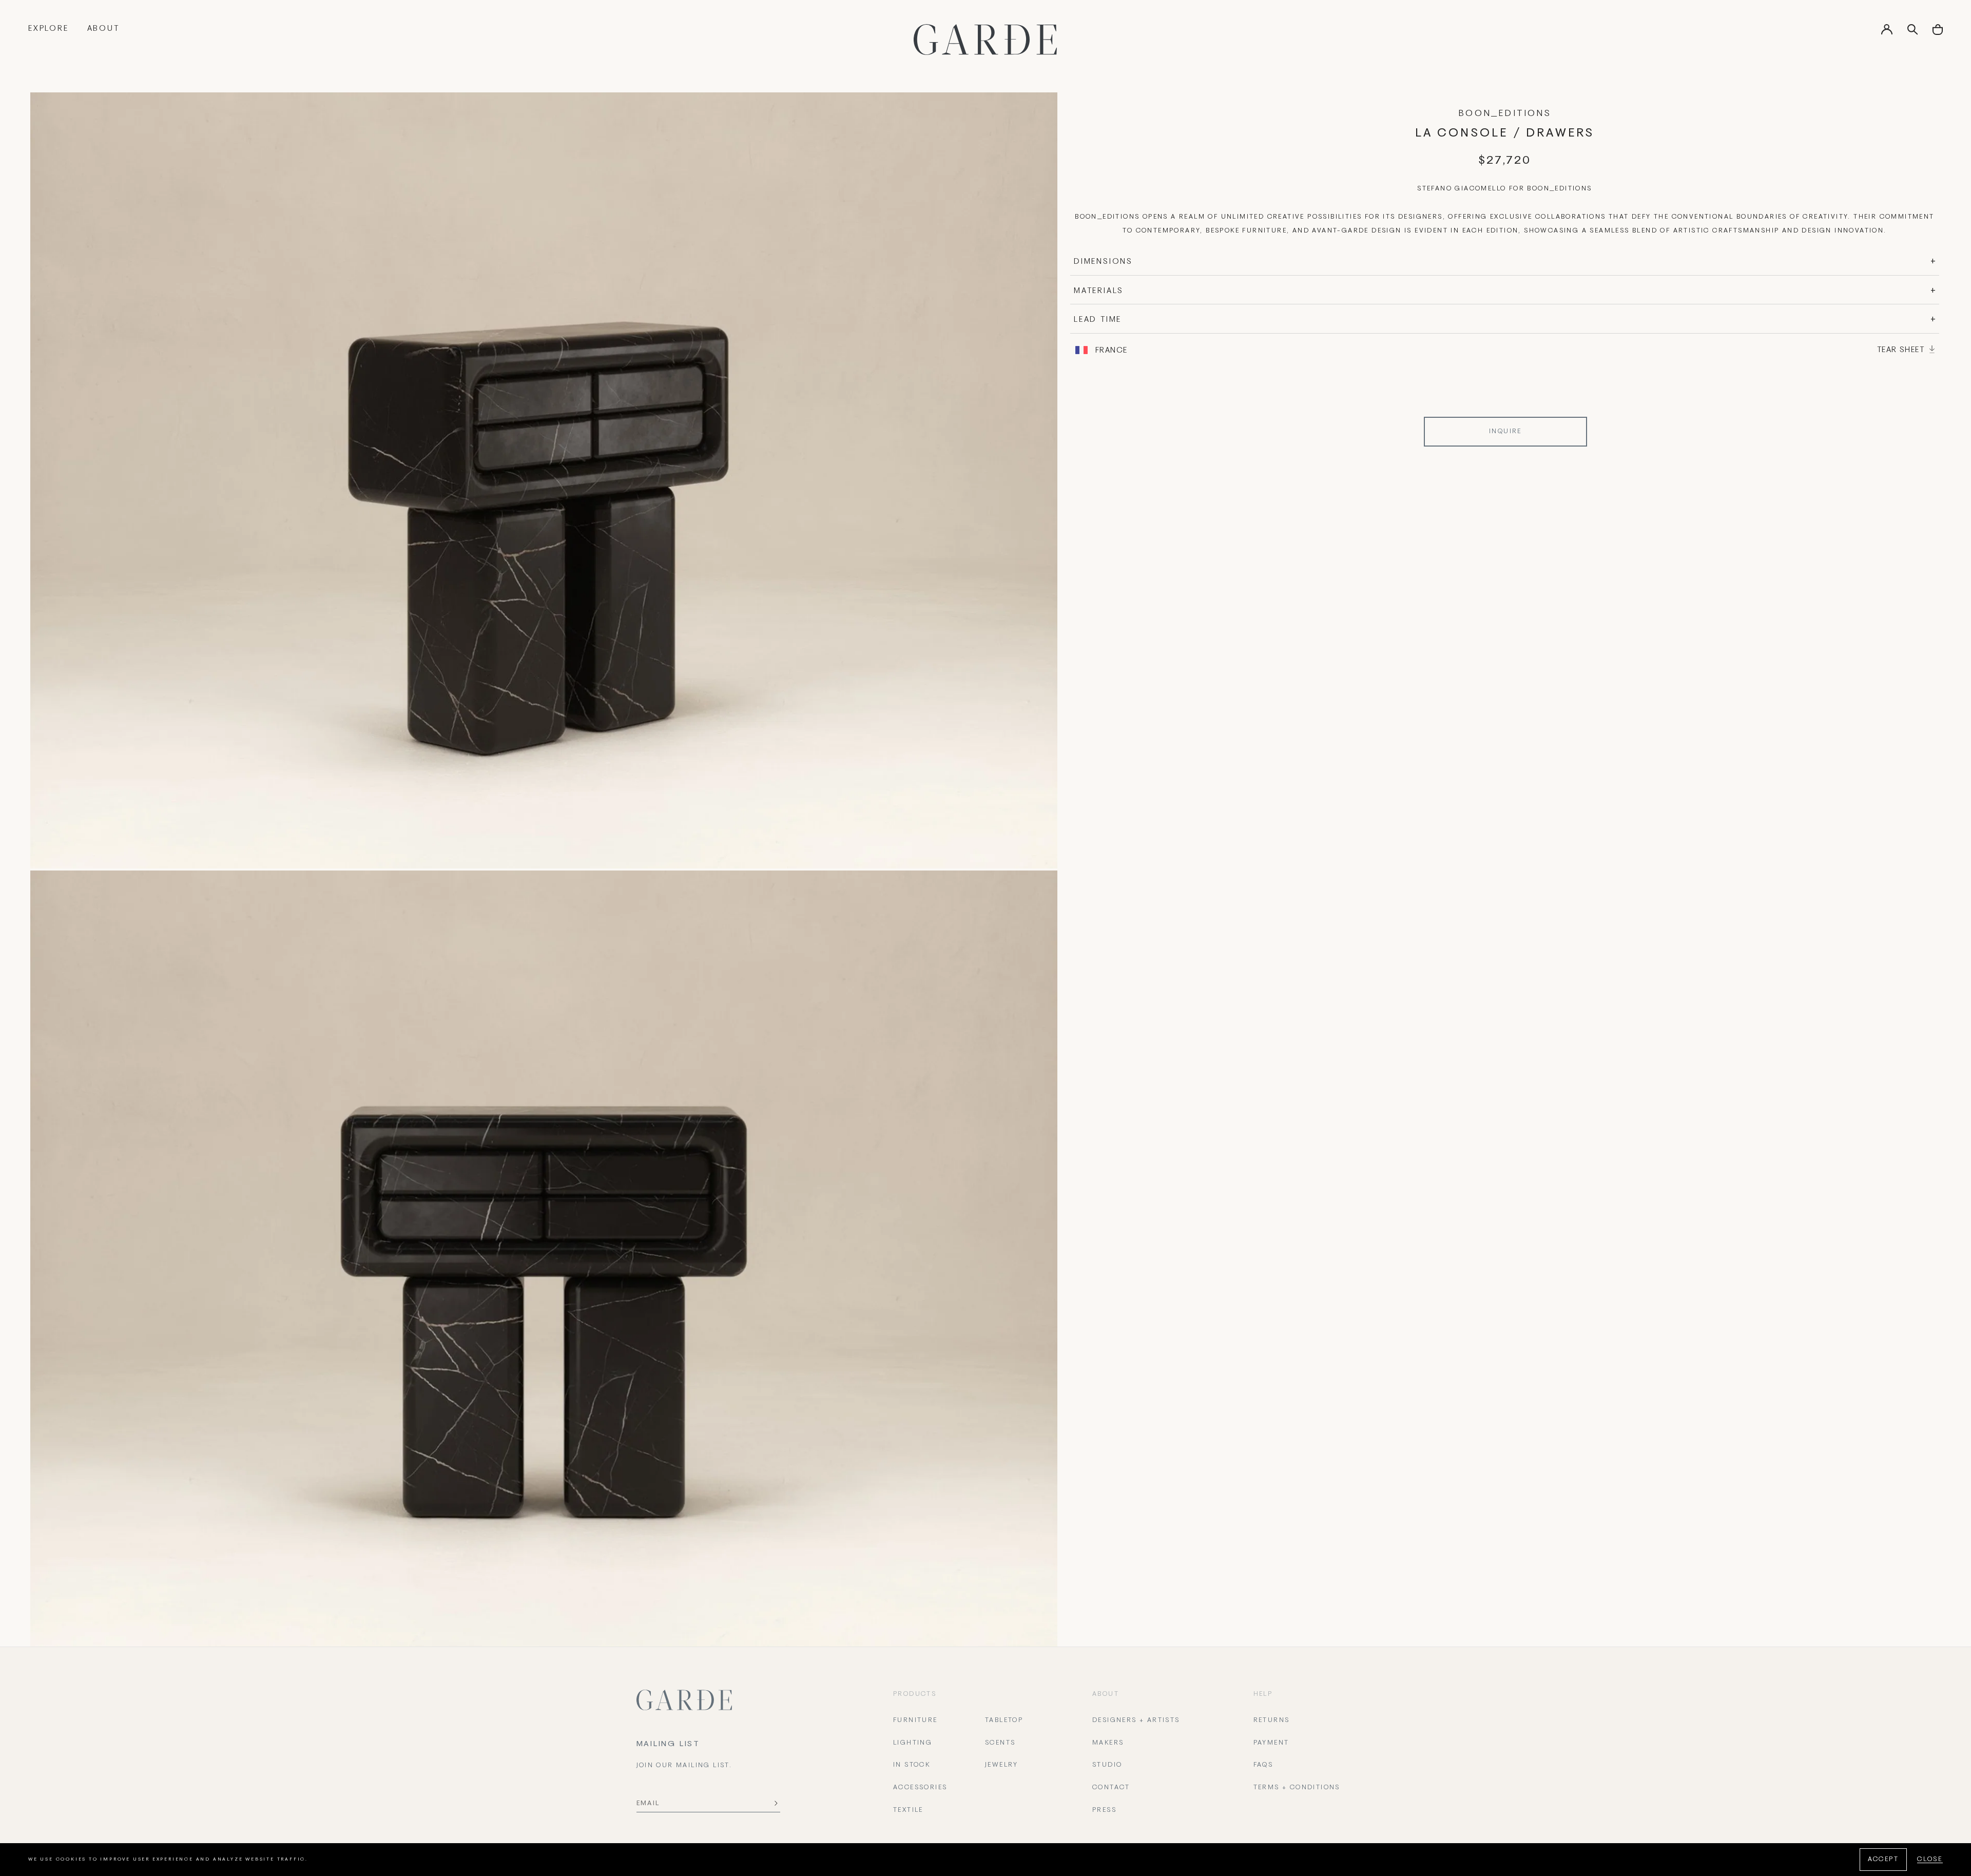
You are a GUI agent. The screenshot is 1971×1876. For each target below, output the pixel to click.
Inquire (1505, 432)
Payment (1271, 1743)
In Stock (912, 1765)
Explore (49, 29)
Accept (1883, 1860)
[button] (1938, 33)
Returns (1272, 1720)
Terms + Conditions (1297, 1788)
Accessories (920, 1788)
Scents (1000, 1743)
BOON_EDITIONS (1505, 114)
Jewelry (1002, 1765)
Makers (1108, 1743)
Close (1930, 1860)
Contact (1111, 1788)
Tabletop (1004, 1720)
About (103, 29)
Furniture (915, 1720)
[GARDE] (985, 40)
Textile (908, 1810)
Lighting (913, 1743)
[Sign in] (1887, 33)
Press (1104, 1810)
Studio (1107, 1765)
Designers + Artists (1136, 1720)
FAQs (1263, 1765)
